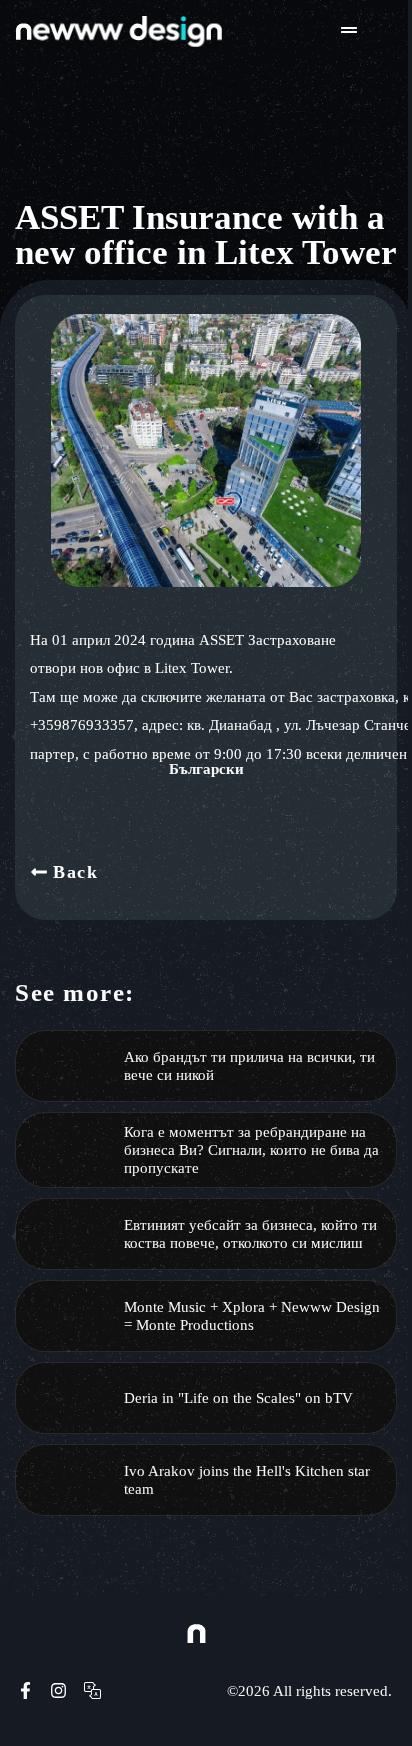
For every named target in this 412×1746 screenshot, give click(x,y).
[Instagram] (59, 1690)
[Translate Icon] (92, 1690)
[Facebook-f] (25, 1690)
